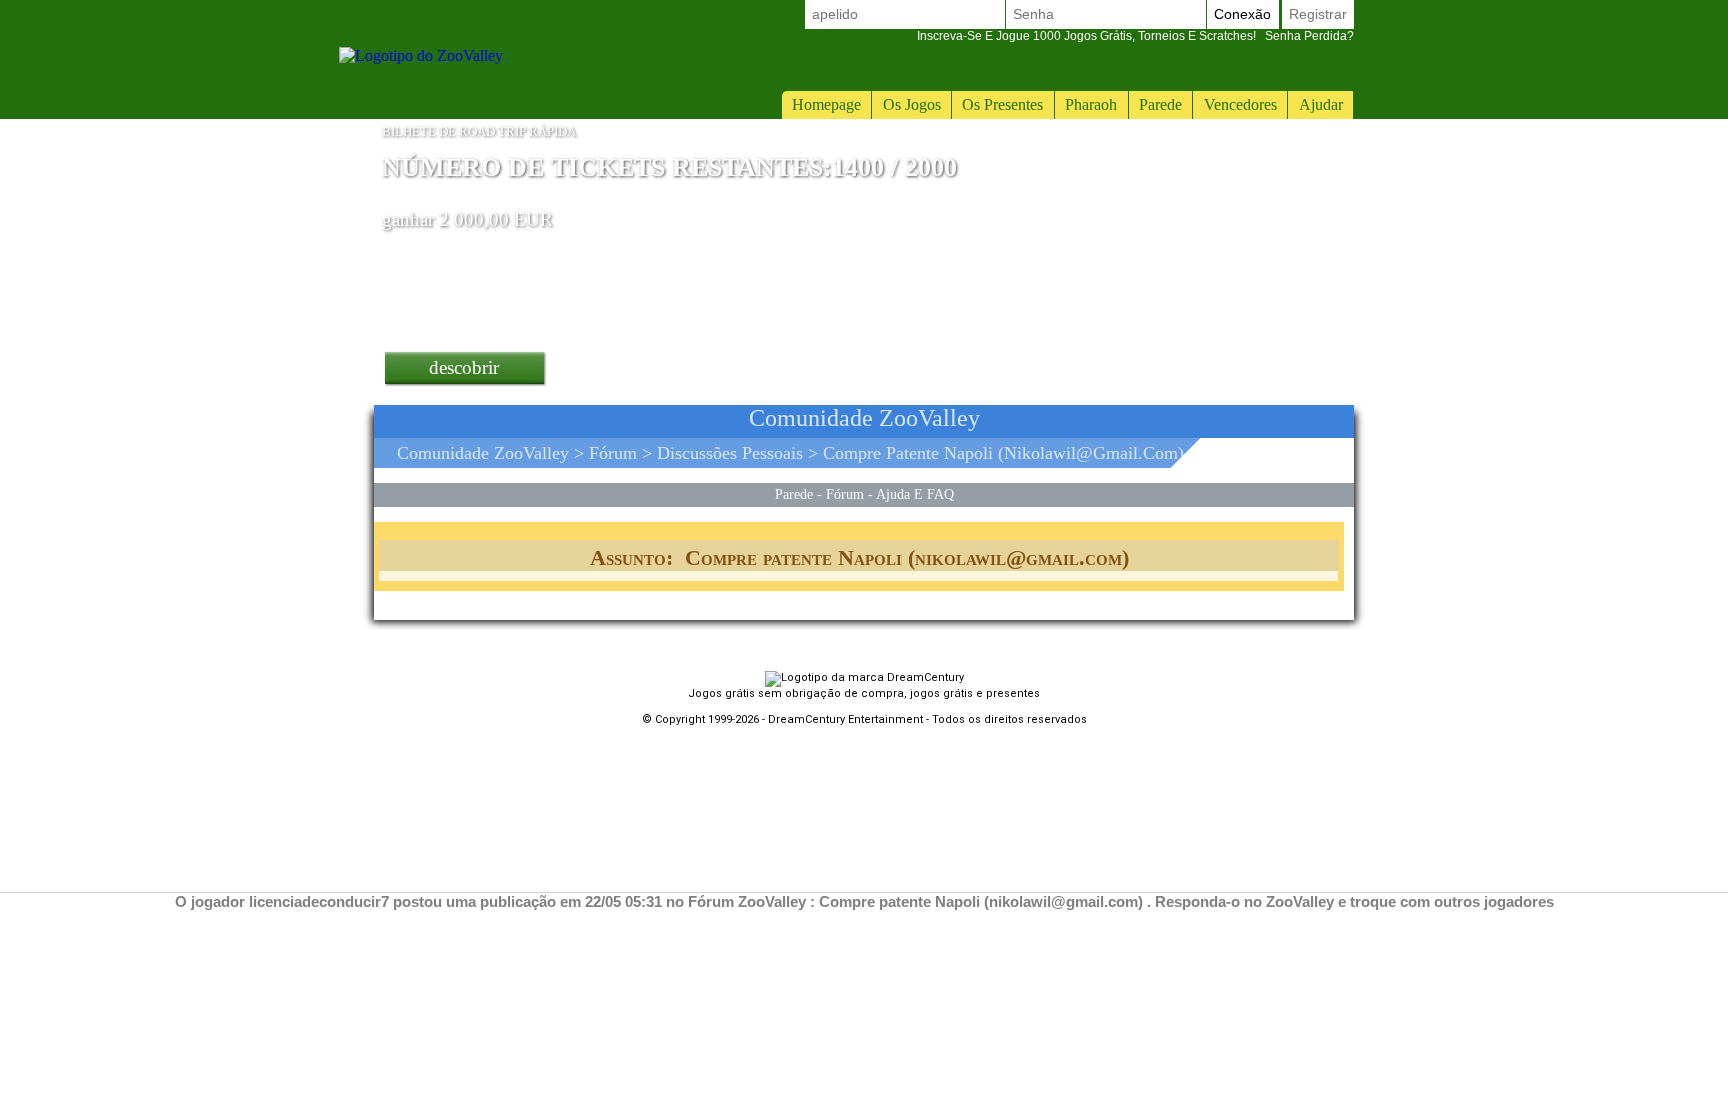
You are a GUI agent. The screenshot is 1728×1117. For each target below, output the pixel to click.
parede (1160, 104)
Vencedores (1240, 104)
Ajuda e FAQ (915, 494)
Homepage (826, 104)
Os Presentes (1002, 104)
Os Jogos (912, 104)
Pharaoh (1091, 104)
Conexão (1242, 14)
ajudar (1321, 104)
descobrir (464, 367)
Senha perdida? (1135, 36)
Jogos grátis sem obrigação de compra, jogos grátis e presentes (864, 693)
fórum (613, 453)
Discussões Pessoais (730, 453)
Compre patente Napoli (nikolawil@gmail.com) (1003, 453)
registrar (1318, 14)
